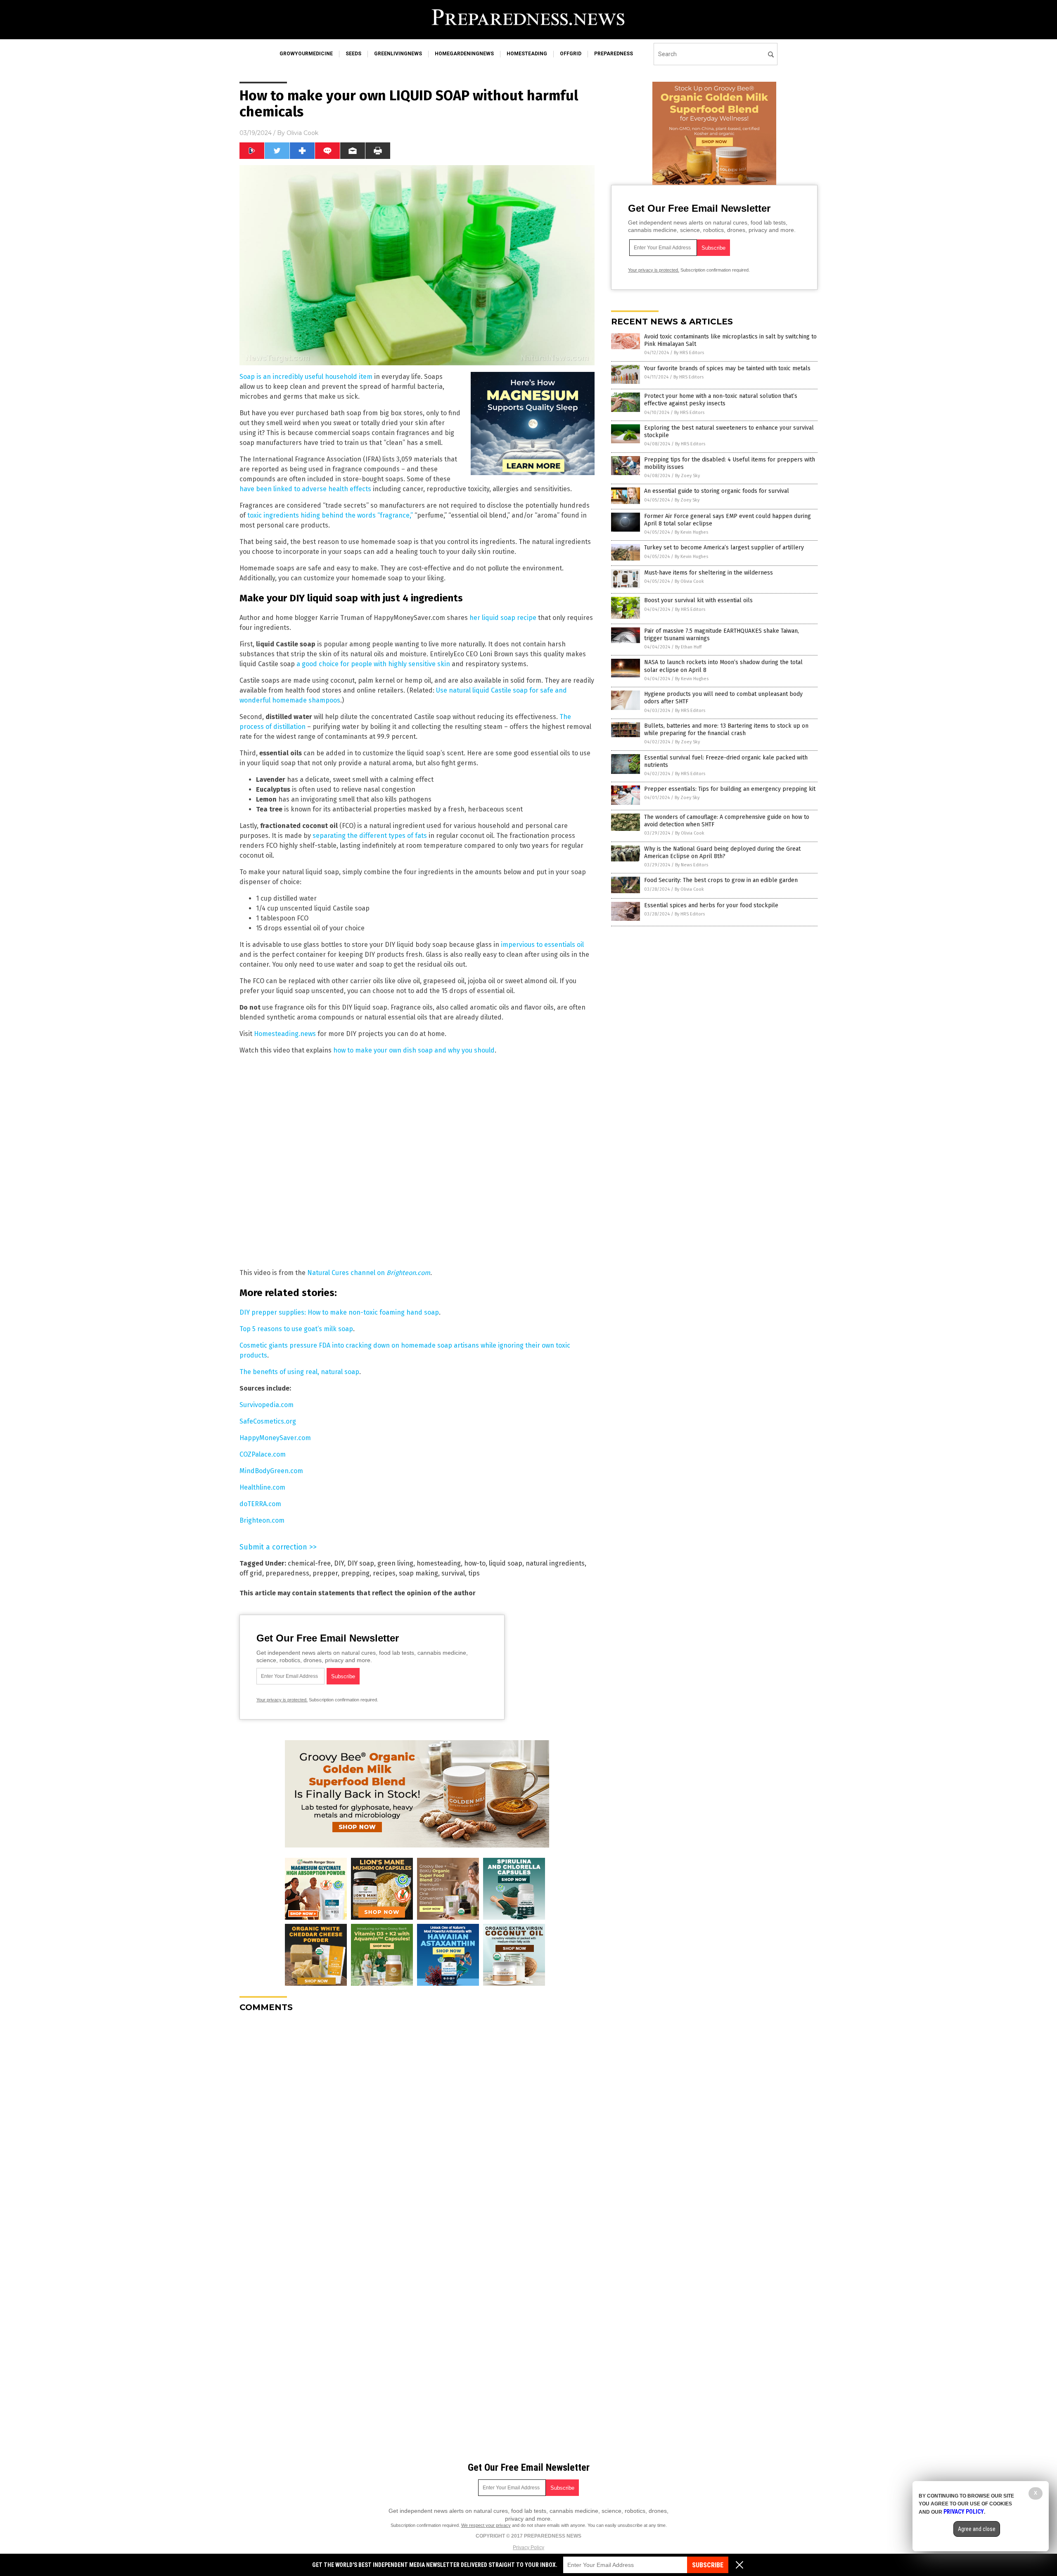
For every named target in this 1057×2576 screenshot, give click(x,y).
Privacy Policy (528, 2548)
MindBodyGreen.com (271, 1471)
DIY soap (361, 1563)
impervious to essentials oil (542, 945)
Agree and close (977, 2529)
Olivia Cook (302, 133)
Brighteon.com (262, 1520)
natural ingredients (555, 1563)
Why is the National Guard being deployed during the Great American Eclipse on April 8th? (722, 853)
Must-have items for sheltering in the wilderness (709, 573)
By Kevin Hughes (691, 532)
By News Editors (692, 865)
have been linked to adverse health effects (305, 489)
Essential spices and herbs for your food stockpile (711, 905)
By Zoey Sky (687, 476)
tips (474, 1573)
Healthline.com (262, 1487)
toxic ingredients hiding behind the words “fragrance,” (330, 515)
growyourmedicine (306, 54)
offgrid (571, 54)
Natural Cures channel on (369, 1273)
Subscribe (708, 2565)
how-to (475, 1563)
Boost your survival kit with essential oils (698, 600)
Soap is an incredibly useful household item (306, 377)
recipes (384, 1573)
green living (395, 1563)
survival (453, 1573)
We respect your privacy (486, 2525)
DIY (339, 1563)
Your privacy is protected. (282, 1700)
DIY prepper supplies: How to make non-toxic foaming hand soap (339, 1312)
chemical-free (309, 1563)
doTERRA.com (260, 1504)
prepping (355, 1573)
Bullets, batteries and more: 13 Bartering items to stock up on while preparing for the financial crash (726, 730)
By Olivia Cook (689, 581)
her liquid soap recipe (503, 618)
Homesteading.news (285, 1034)
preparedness (614, 54)
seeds (353, 54)
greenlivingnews (398, 54)
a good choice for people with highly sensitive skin (373, 664)
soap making (418, 1573)
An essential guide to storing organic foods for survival (717, 491)
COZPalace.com (263, 1454)
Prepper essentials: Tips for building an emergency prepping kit (730, 789)
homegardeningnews (464, 54)
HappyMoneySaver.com (275, 1438)
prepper (325, 1573)
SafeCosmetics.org (268, 1421)
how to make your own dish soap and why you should (414, 1050)
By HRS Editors (689, 353)
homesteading (527, 54)
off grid (251, 1573)
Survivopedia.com (267, 1405)
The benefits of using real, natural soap (299, 1372)
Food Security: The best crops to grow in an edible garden (721, 880)
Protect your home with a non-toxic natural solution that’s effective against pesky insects (721, 400)
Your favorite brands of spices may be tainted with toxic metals (727, 368)
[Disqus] (417, 2122)
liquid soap (506, 1563)
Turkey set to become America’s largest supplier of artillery (724, 548)
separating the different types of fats (370, 836)
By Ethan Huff (688, 647)
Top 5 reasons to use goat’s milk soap (296, 1329)
